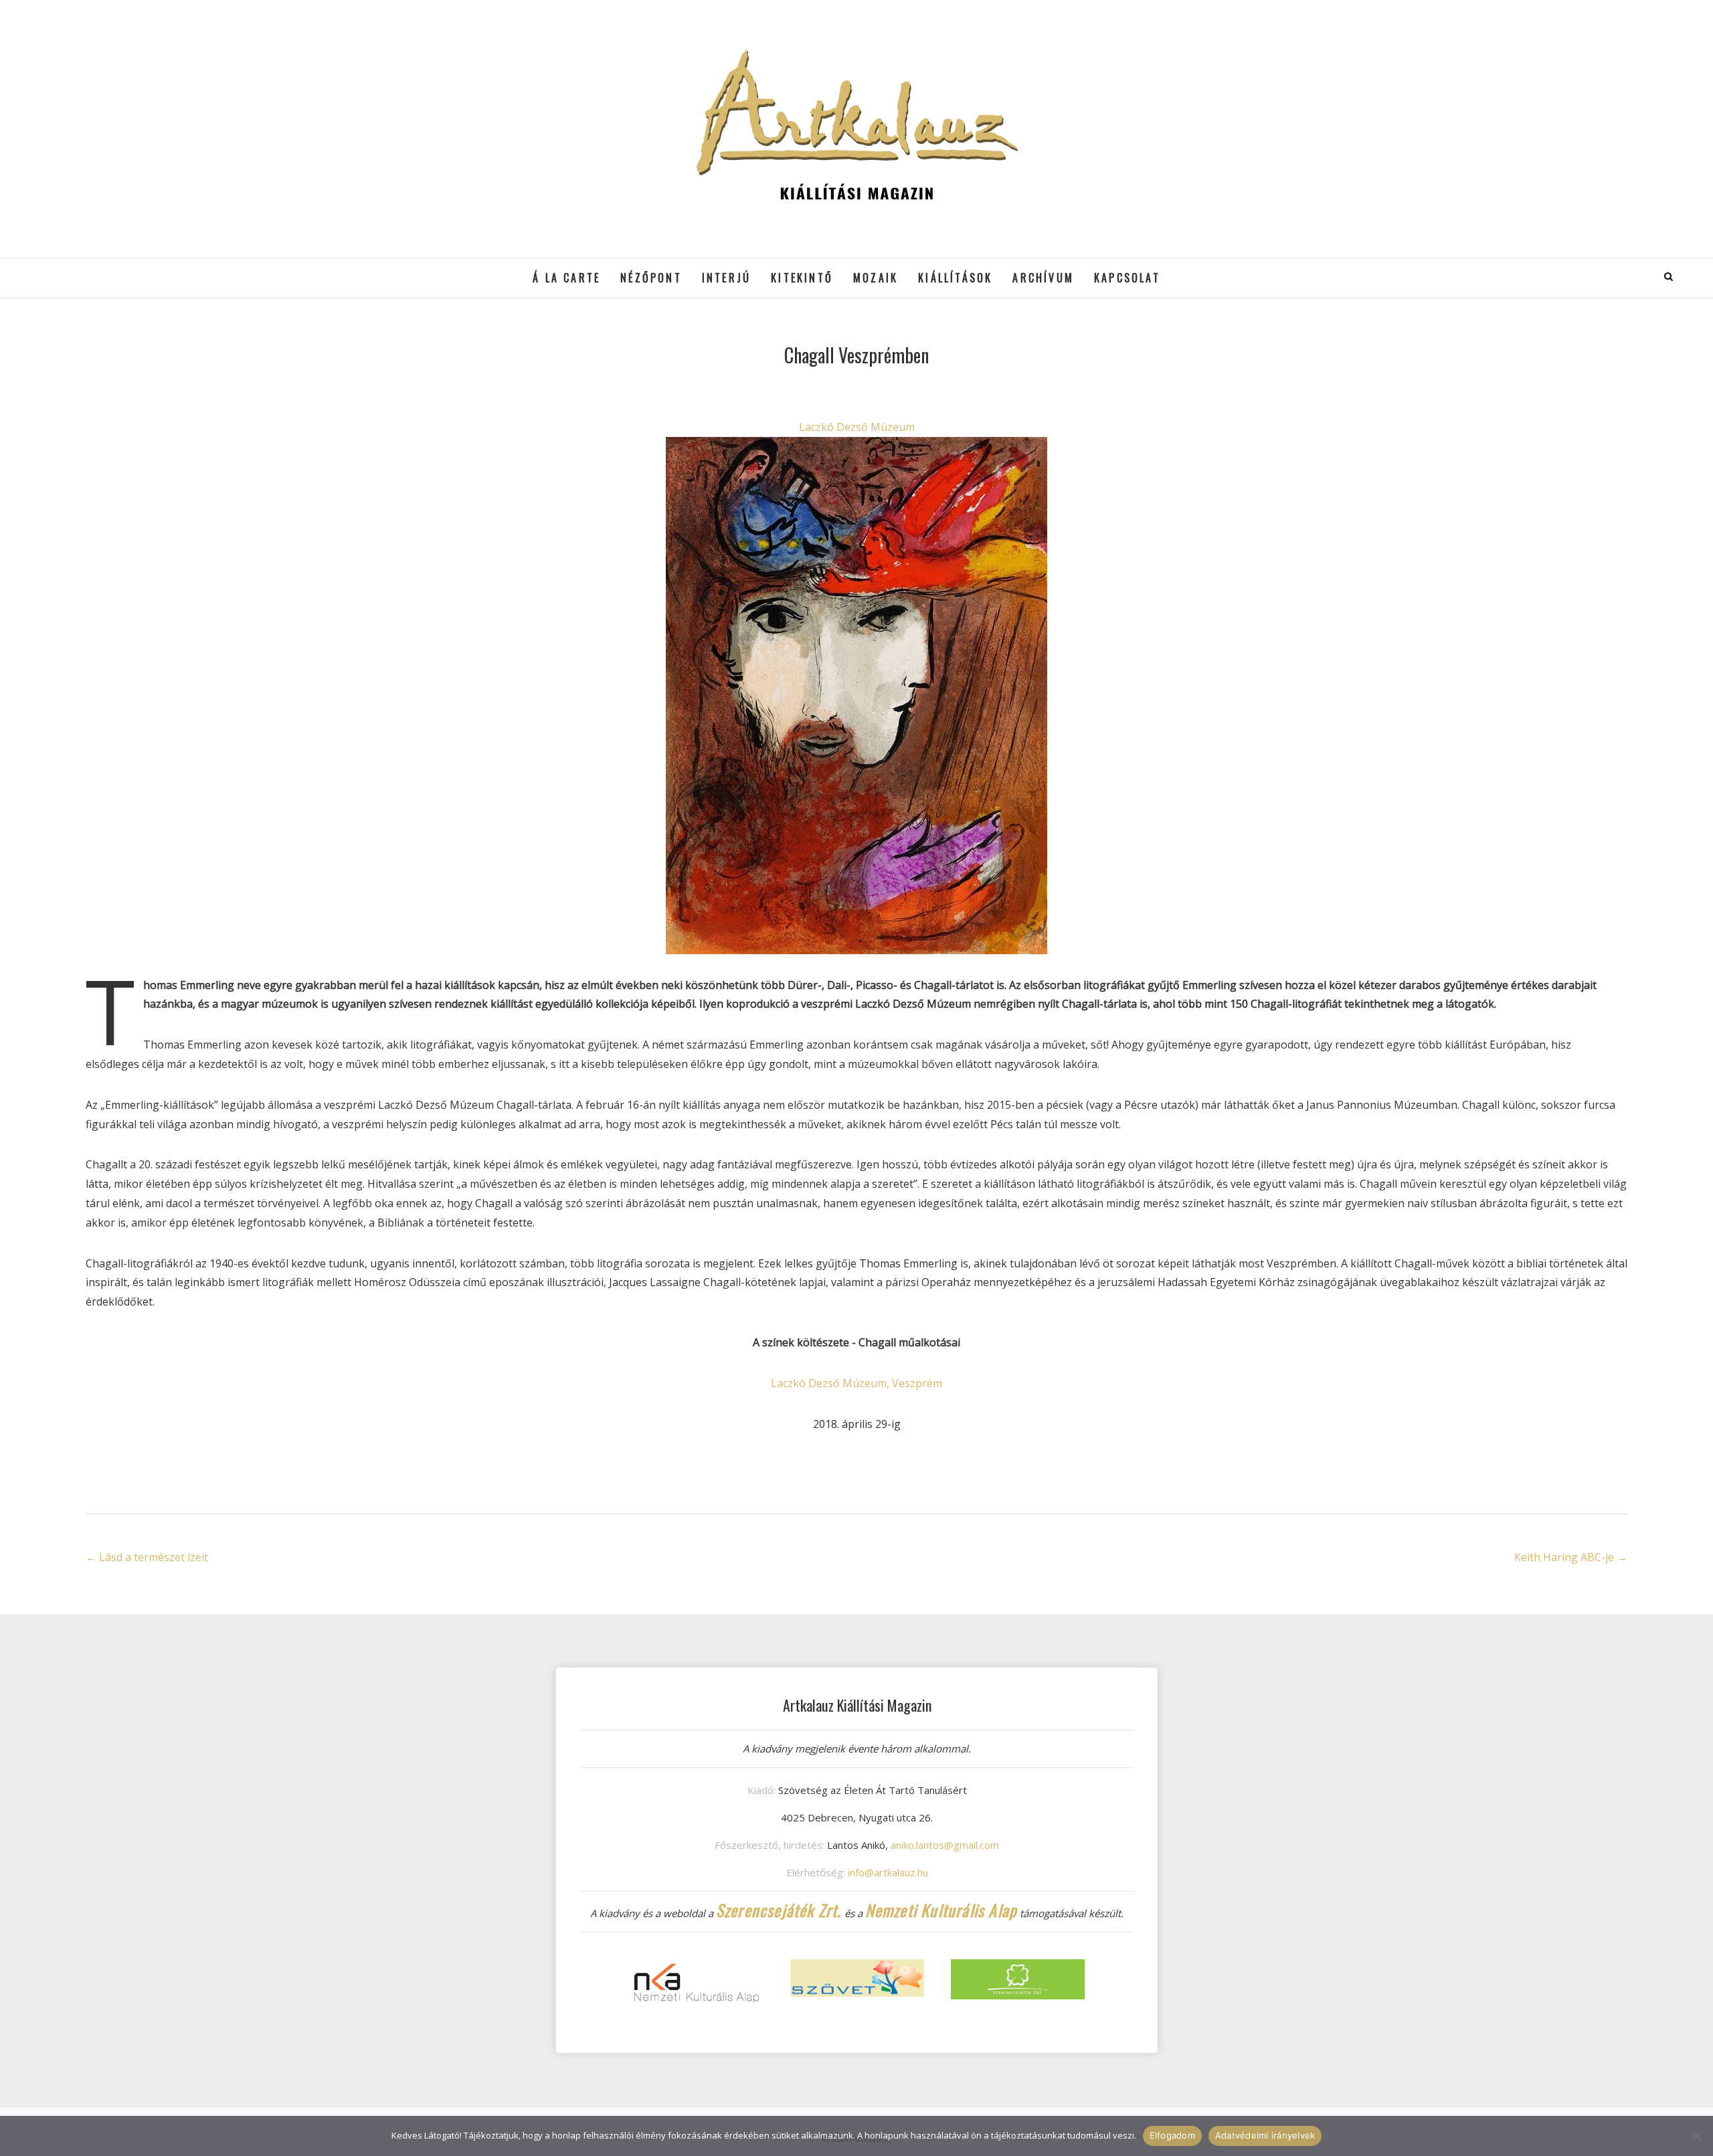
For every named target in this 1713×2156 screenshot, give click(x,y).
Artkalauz (119, 268)
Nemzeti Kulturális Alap (941, 1910)
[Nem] (1696, 2136)
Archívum (1043, 278)
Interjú (726, 278)
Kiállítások (955, 278)
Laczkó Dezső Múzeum (857, 427)
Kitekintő (802, 278)
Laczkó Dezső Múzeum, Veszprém (856, 1383)
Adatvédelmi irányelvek (1265, 2135)
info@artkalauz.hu (888, 1872)
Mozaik (876, 278)
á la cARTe (566, 278)
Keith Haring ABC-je (1571, 1557)
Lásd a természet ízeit (147, 1557)
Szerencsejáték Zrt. (779, 1910)
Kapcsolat (1127, 278)
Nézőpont (651, 278)
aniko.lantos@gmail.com (945, 1845)
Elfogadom (1172, 2135)
